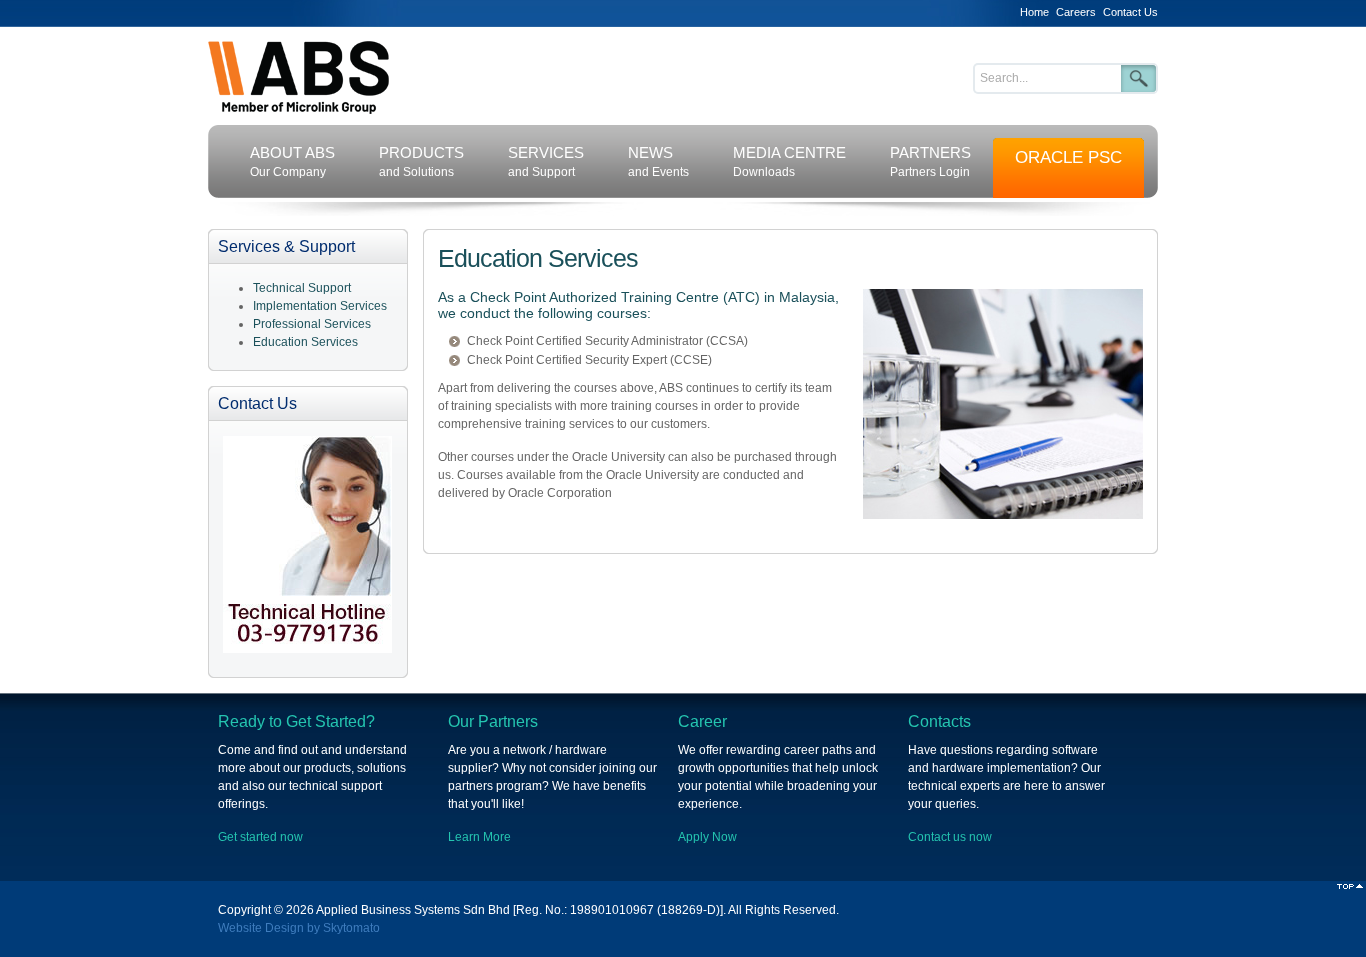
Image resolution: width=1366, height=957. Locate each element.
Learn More (479, 837)
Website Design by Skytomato (299, 928)
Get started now (260, 837)
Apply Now (707, 837)
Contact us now (950, 837)
